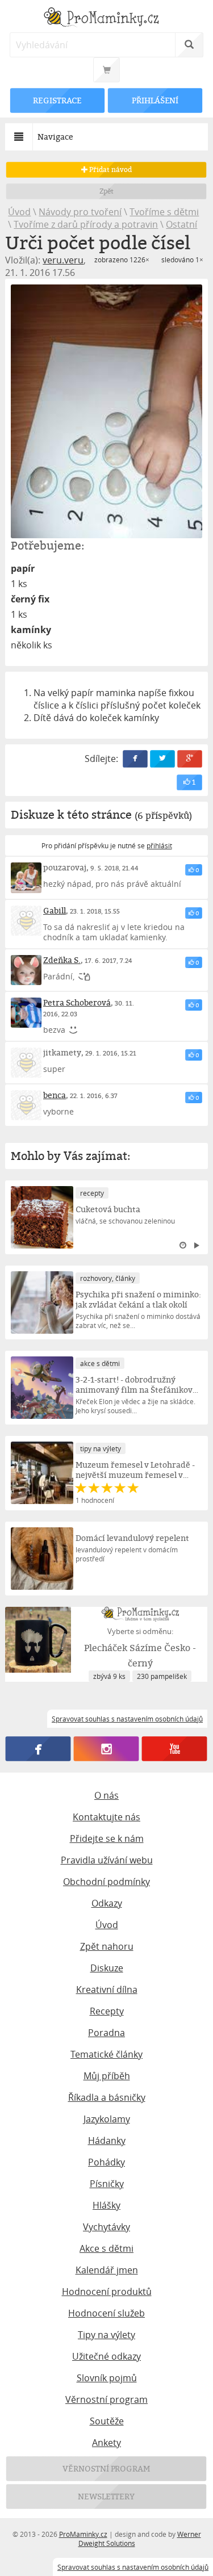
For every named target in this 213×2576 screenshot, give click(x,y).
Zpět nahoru (107, 1946)
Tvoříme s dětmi (164, 212)
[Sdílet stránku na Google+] (190, 759)
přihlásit (159, 845)
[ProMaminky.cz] (106, 18)
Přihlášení (155, 100)
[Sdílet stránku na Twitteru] (162, 759)
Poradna (106, 2033)
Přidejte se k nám (107, 1838)
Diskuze (107, 1968)
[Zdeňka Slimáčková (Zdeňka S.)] (26, 970)
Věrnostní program (106, 2399)
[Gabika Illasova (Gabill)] (26, 921)
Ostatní (181, 224)
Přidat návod (110, 169)
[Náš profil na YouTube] (175, 1749)
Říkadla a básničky (107, 2097)
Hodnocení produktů (107, 2292)
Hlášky (106, 2205)
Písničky (107, 2184)
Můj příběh (107, 2076)
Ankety (106, 2443)
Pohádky (106, 2162)
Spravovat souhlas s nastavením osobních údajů (133, 2567)
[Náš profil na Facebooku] (38, 1749)
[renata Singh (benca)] (26, 1105)
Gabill (55, 910)
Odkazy (107, 1903)
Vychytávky (106, 2227)
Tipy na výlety (106, 2335)
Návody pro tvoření (80, 212)
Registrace (58, 100)
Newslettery (107, 2496)
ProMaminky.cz (83, 2534)
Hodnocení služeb (106, 2313)
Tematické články (106, 2054)
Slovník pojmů (107, 2378)
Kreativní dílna (107, 1989)
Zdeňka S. (62, 960)
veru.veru (63, 260)
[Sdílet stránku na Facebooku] (135, 759)
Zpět (106, 191)
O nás (106, 1795)
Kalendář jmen (107, 2270)
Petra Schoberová (77, 1002)
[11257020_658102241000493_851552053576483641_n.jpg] (106, 411)
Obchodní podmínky (106, 1882)
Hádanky (107, 2141)
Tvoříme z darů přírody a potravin (86, 224)
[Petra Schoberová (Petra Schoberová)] (26, 1013)
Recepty (107, 2011)
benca (55, 1095)
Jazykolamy (107, 2119)
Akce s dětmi (106, 2248)
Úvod (19, 212)
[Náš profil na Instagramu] (106, 1749)
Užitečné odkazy (106, 2356)
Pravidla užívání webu (107, 1860)
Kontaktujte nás (106, 1817)
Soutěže (107, 2421)
